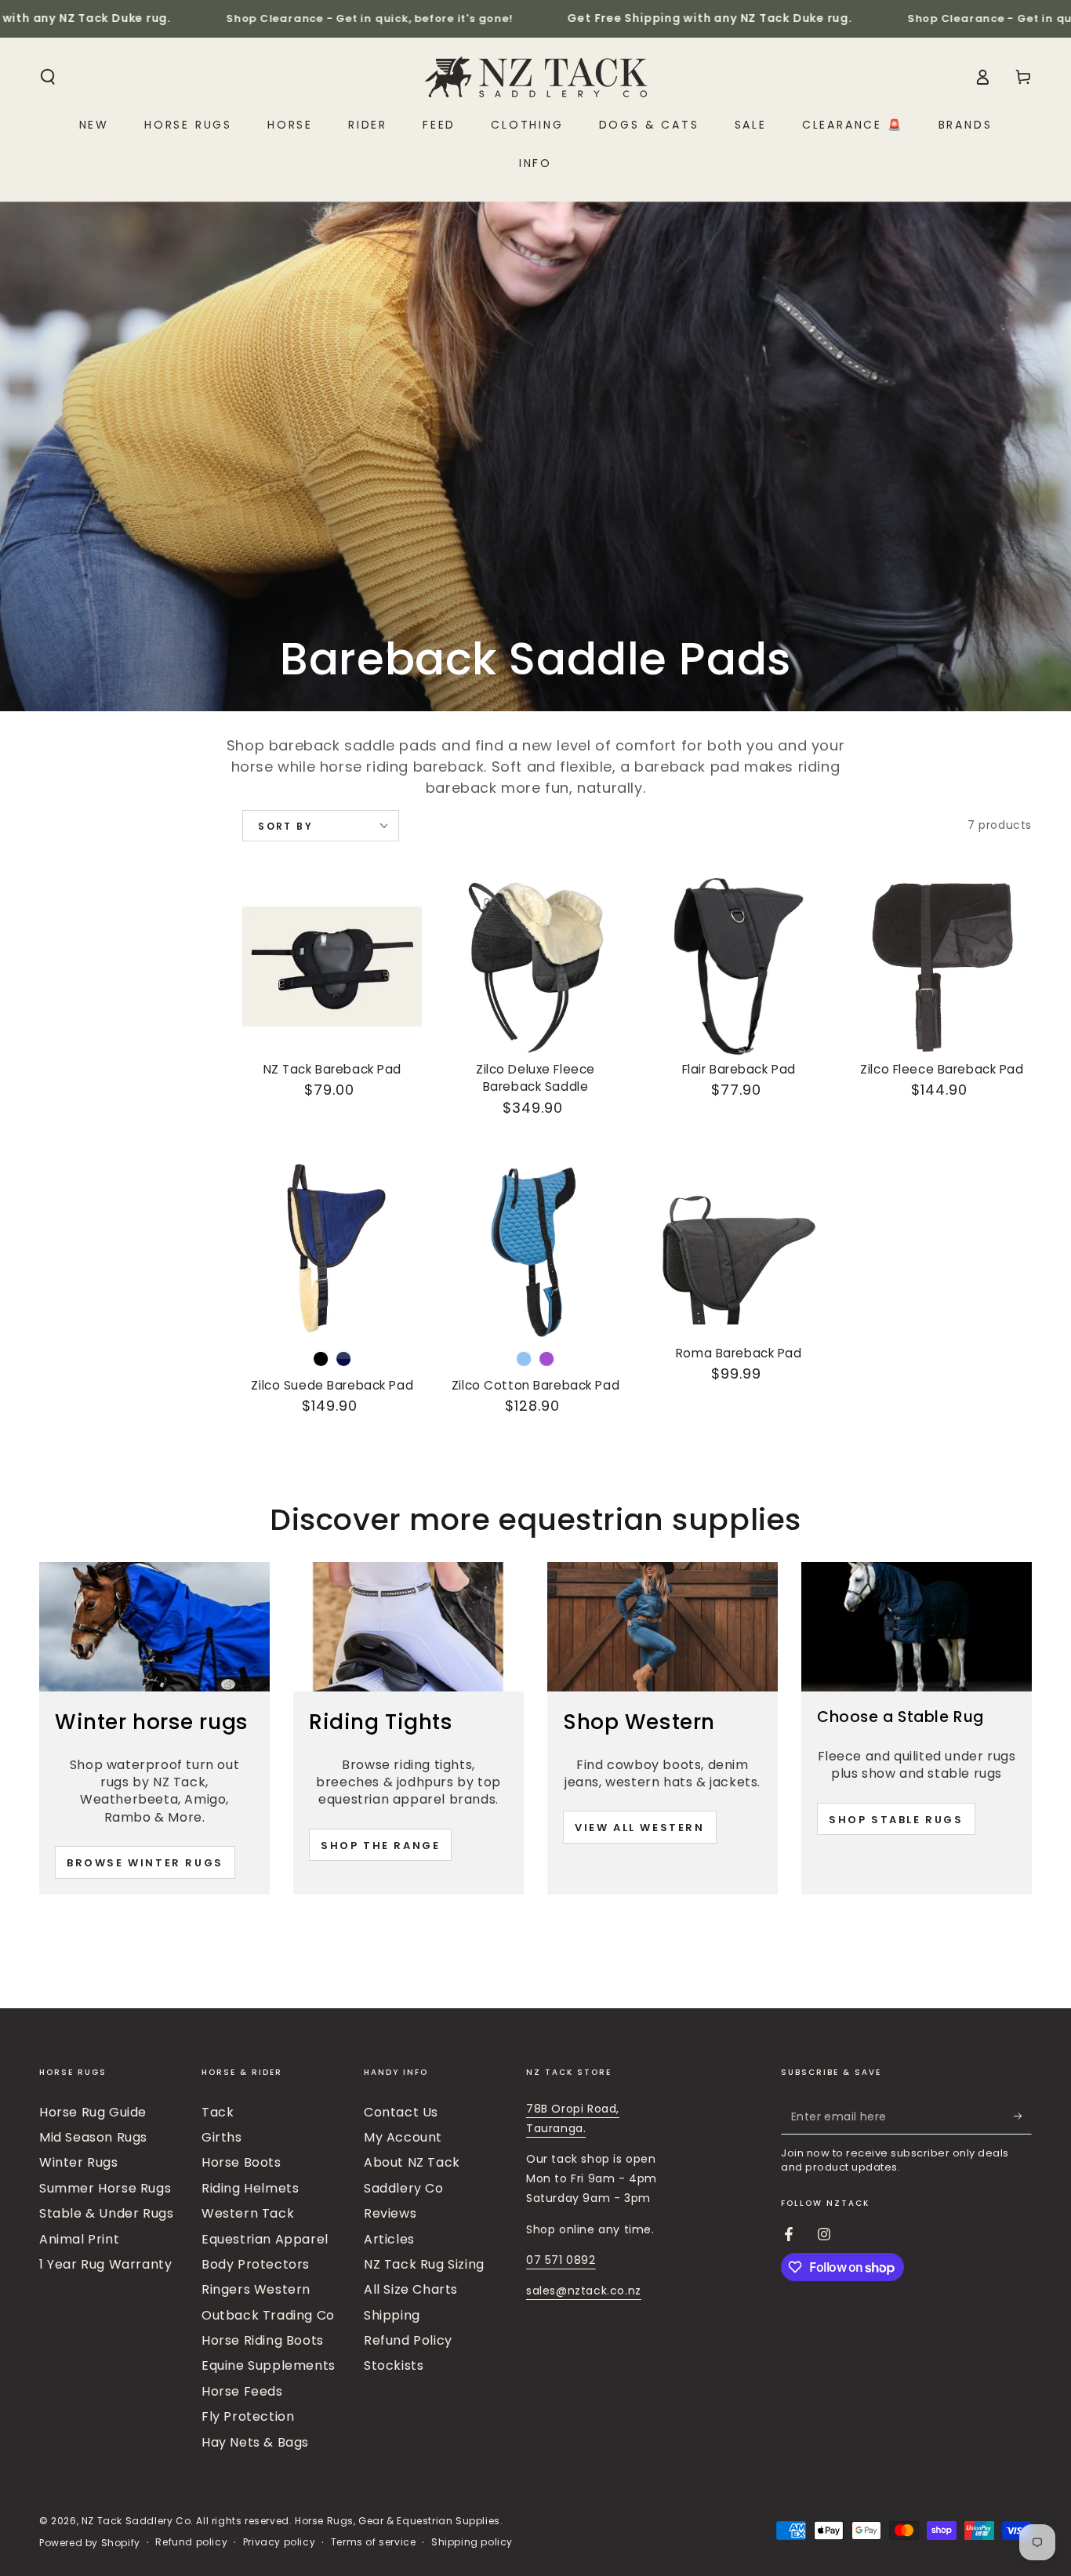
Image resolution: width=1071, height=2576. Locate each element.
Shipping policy (472, 2542)
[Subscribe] (1023, 2116)
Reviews (390, 2213)
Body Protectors (256, 2264)
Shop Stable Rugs (896, 1820)
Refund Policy (408, 2340)
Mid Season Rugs (93, 2137)
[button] (48, 77)
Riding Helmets (250, 2188)
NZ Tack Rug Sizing (424, 2264)
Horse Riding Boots (263, 2340)
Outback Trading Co (268, 2315)
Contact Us (401, 2112)
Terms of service (374, 2542)
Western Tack (248, 2213)
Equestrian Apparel (265, 2239)
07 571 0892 (561, 2260)
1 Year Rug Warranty (105, 2264)
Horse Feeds (242, 2391)
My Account (403, 2137)
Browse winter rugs (145, 1863)
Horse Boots (241, 2162)
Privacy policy (279, 2542)
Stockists (394, 2365)
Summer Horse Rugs (105, 2188)
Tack (218, 2112)
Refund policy (191, 2542)
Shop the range (380, 1846)
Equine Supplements (269, 2365)
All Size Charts (411, 2289)
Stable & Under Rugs (106, 2213)
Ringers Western (256, 2289)
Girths (222, 2137)
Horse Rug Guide (93, 2112)
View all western (640, 1828)
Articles (389, 2239)
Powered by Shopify (90, 2543)
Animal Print (79, 2239)
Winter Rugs (79, 2162)
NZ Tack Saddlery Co (136, 2521)
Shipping (392, 2315)
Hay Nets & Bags (255, 2442)
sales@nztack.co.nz (584, 2291)
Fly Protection (248, 2416)
